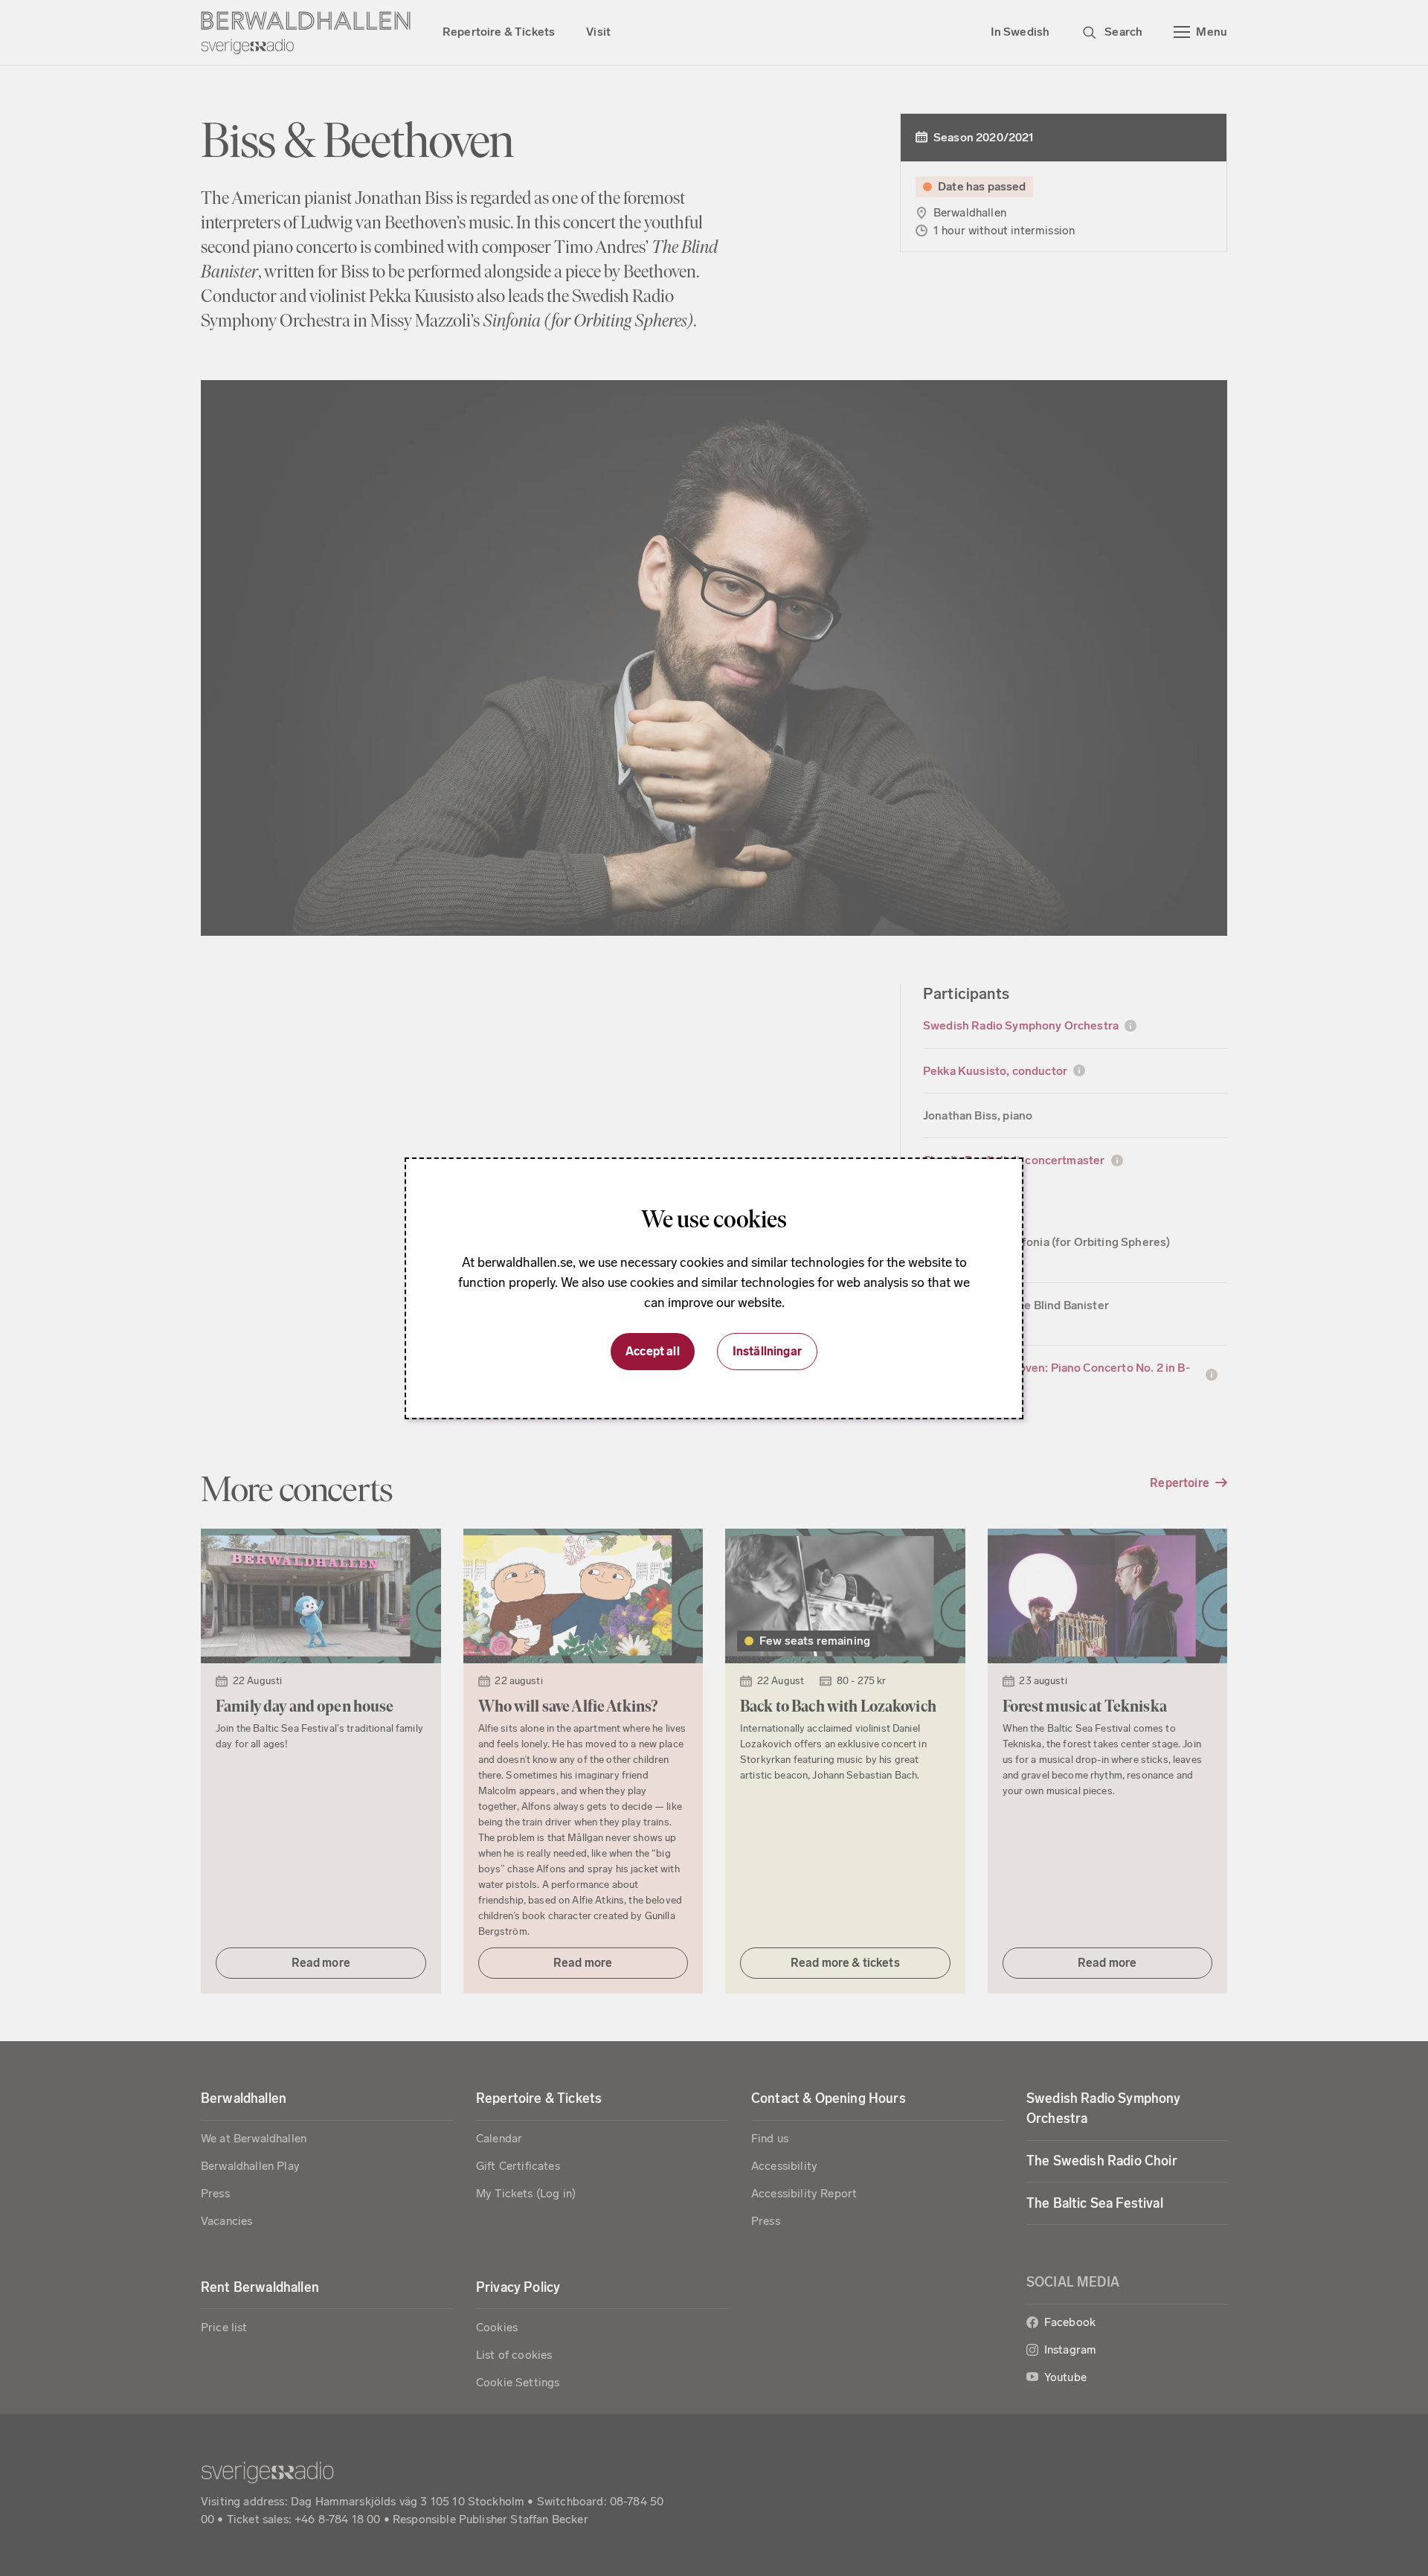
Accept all (653, 1351)
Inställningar (767, 1351)
